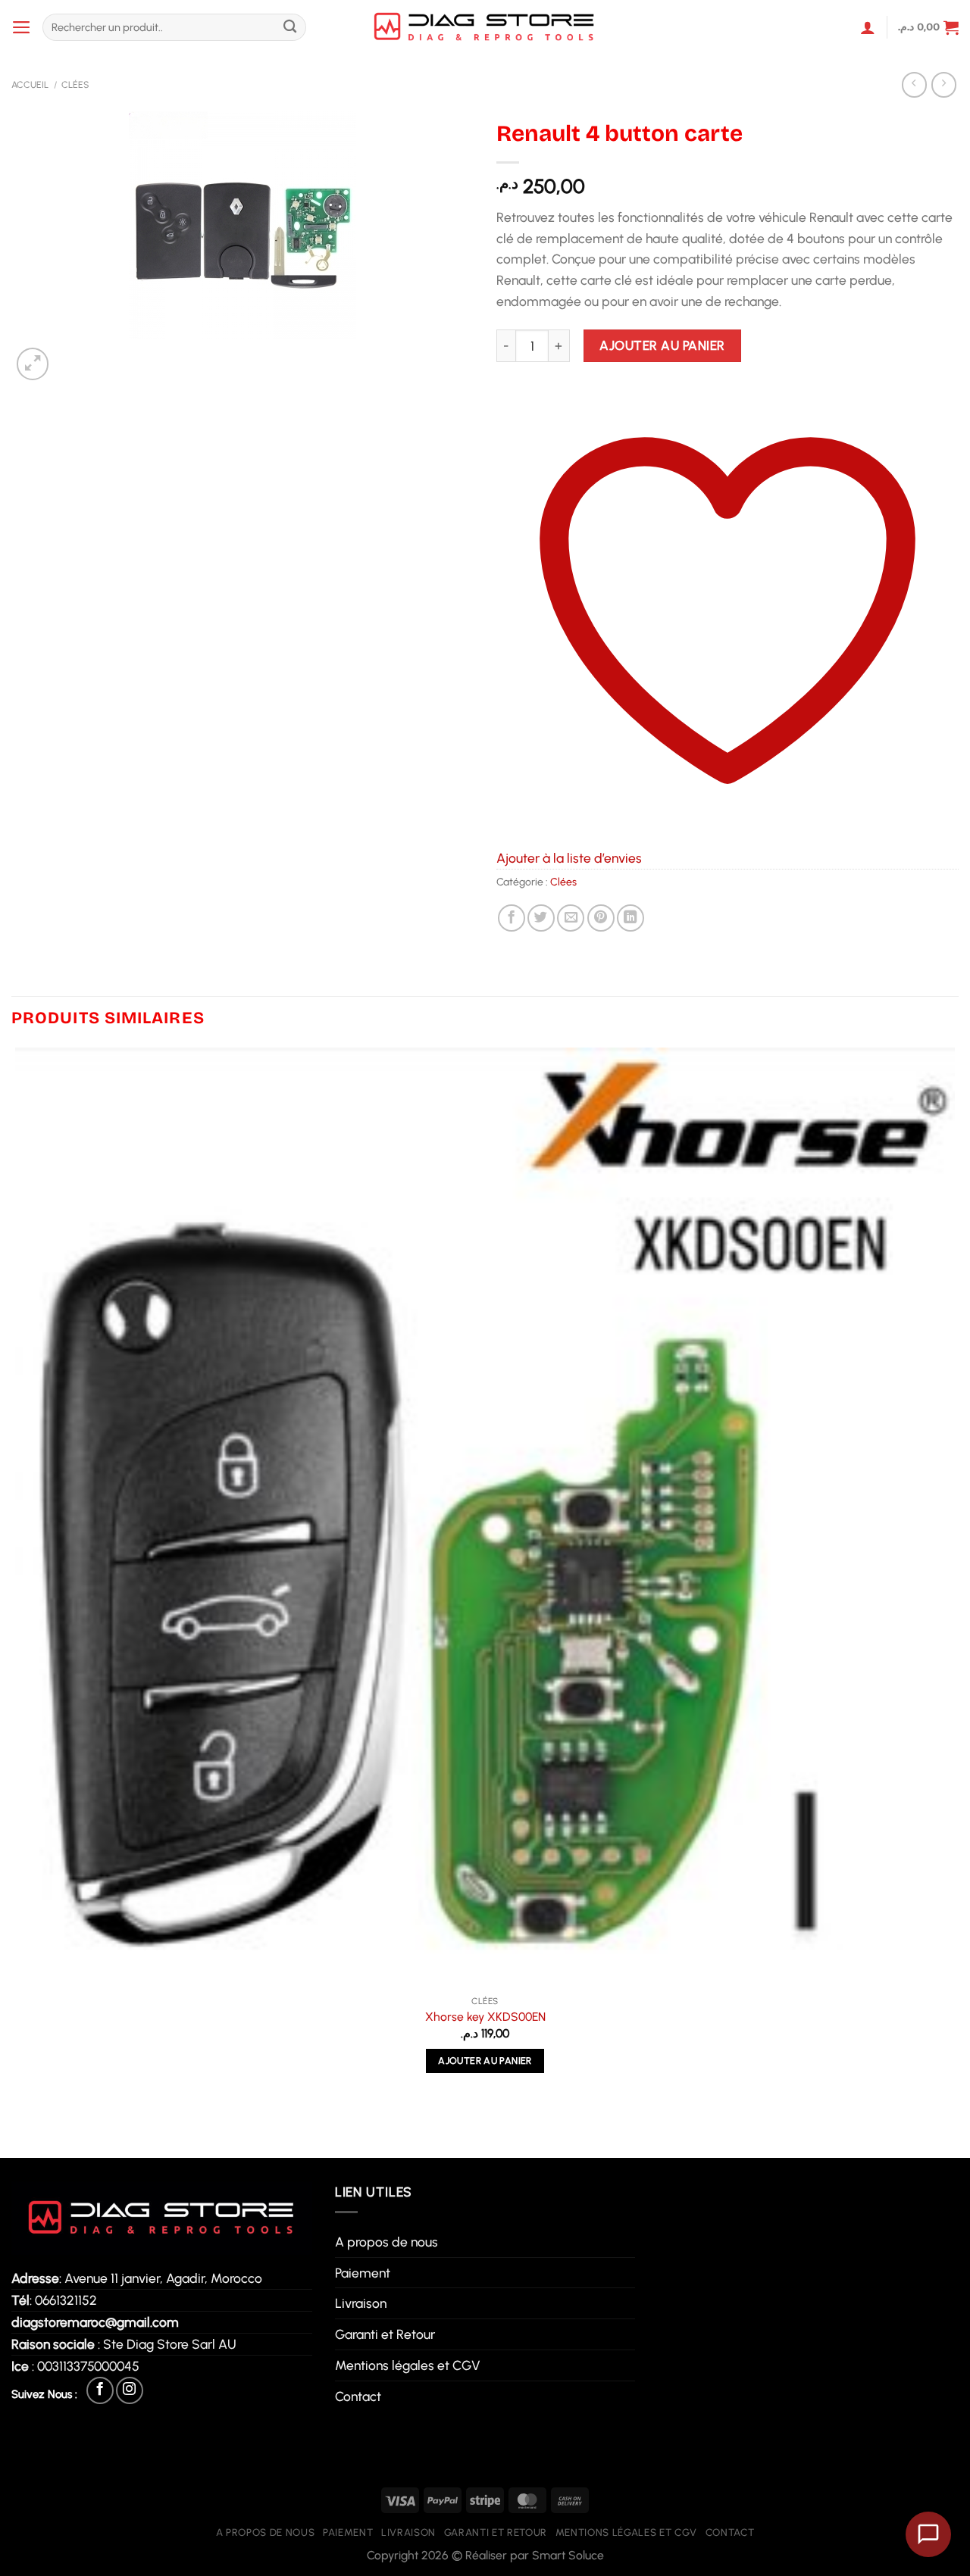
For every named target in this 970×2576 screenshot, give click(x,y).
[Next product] (915, 85)
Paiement (363, 2273)
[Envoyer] (291, 28)
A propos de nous (386, 2242)
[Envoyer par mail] (571, 918)
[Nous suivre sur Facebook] (100, 2390)
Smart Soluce (568, 2555)
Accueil (30, 84)
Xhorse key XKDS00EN (485, 2017)
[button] (22, 27)
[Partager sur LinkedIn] (630, 918)
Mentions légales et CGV (408, 2365)
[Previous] (20, 2129)
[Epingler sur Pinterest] (601, 918)
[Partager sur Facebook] (512, 918)
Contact (358, 2396)
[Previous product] (944, 85)
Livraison (361, 2303)
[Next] (73, 355)
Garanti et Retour (385, 2334)
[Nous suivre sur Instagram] (130, 2390)
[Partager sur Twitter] (541, 918)
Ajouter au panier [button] (485, 2061)
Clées (75, 84)
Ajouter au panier (662, 345)
